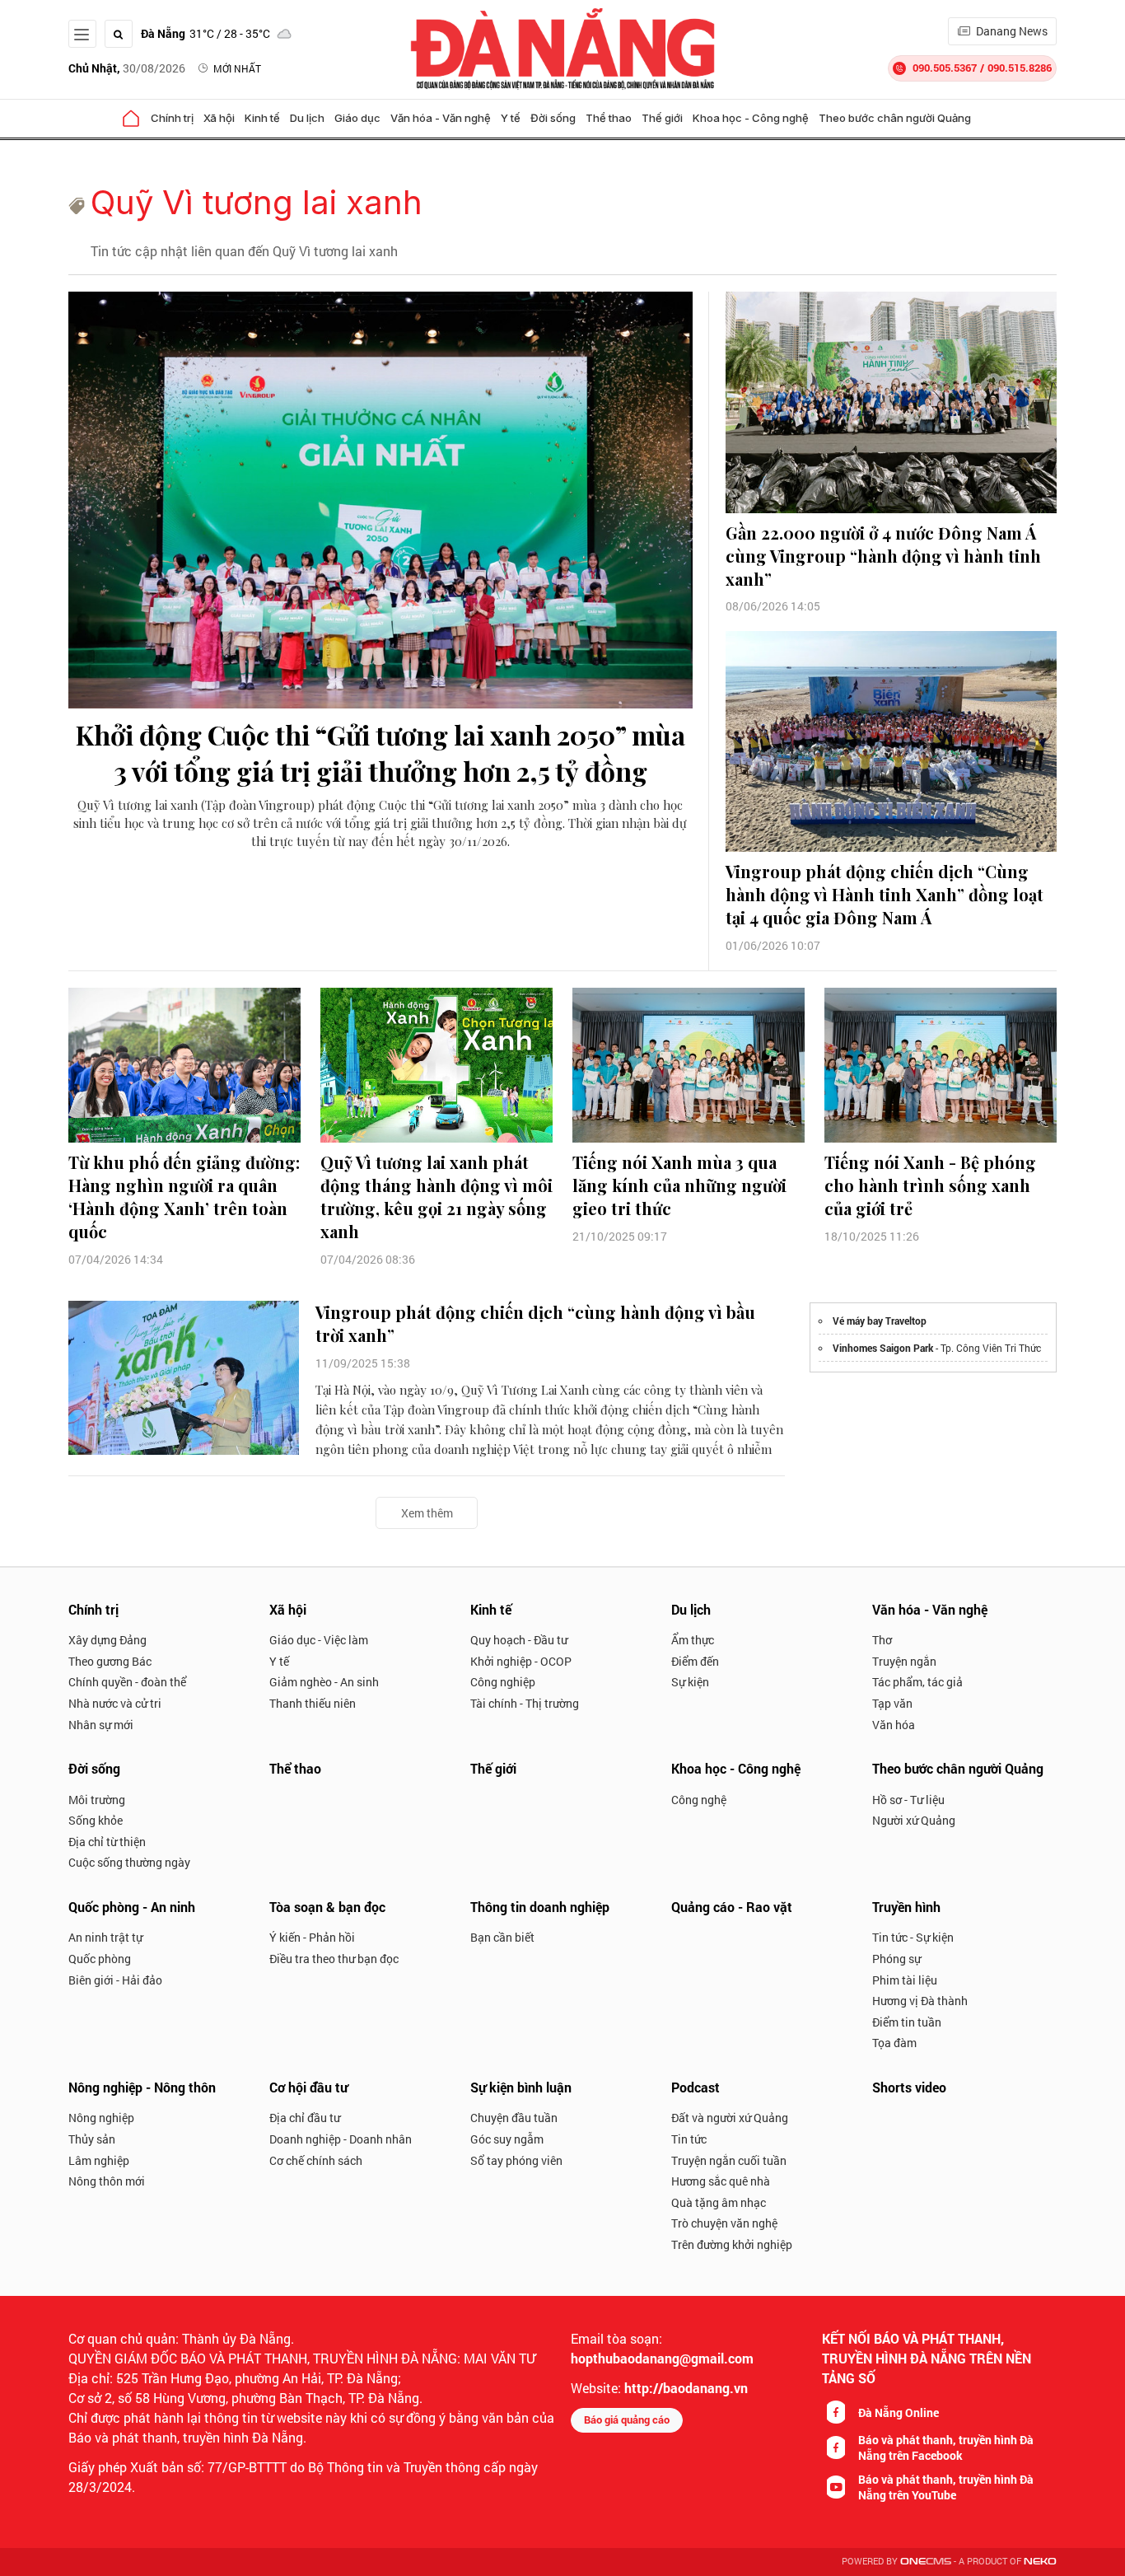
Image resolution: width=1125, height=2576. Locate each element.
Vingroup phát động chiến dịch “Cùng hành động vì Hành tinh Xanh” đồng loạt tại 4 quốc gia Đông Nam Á (885, 894)
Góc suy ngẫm (507, 2139)
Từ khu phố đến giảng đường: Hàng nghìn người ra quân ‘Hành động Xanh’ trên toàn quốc (184, 1197)
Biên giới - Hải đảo (115, 1980)
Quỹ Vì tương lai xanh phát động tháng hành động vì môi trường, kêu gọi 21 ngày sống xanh (436, 1197)
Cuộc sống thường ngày (129, 1862)
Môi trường (97, 1800)
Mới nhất (237, 68)
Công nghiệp (503, 1682)
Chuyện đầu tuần (514, 2118)
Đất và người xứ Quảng (730, 2118)
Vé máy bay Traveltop (880, 1321)
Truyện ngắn (904, 1661)
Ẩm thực (693, 1640)
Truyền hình (906, 1907)
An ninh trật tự (105, 1937)
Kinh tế (262, 118)
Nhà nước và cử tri (115, 1703)
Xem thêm (427, 1513)
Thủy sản (92, 2139)
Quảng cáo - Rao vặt (732, 1907)
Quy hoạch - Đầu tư (519, 1640)
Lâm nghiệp (99, 2160)
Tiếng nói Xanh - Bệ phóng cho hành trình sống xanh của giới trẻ (930, 1185)
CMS (926, 2562)
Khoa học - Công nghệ (751, 118)
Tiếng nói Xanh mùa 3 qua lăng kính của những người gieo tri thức (679, 1185)
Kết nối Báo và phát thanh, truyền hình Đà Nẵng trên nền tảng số (927, 2358)
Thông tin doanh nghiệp (540, 1907)
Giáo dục (357, 118)
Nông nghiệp (101, 2118)
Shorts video (909, 2087)
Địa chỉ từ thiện (107, 1842)
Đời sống (553, 118)
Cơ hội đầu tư (308, 2087)
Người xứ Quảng (914, 1820)
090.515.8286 (1020, 68)
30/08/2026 (127, 68)
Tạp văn (892, 1703)
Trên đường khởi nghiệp (732, 2244)
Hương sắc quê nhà (721, 2181)
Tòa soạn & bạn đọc (327, 1907)
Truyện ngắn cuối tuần (729, 2160)
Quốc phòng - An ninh (132, 1907)
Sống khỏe (96, 1820)
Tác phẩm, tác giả (917, 1682)
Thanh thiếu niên (313, 1703)
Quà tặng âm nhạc (719, 2202)
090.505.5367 (945, 68)
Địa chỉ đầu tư (305, 2118)
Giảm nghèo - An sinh (324, 1682)
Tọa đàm (894, 2043)
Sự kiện (690, 1682)
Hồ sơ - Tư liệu (908, 1800)
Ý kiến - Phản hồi (312, 1937)
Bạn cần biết (502, 1937)
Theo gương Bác (110, 1661)
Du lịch (307, 118)
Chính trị (172, 118)
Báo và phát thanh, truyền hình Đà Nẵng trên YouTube (946, 2487)
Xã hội (219, 118)
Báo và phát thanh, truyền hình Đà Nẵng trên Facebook (946, 2447)
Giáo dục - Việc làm (319, 1640)
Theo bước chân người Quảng (895, 118)
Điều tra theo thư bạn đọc (334, 1959)
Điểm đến (695, 1661)
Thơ (882, 1640)
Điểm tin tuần (907, 2022)
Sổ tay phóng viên (516, 2160)
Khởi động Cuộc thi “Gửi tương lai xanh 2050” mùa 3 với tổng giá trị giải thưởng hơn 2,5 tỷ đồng (380, 753)
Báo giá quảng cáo (627, 2419)
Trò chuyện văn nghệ (724, 2223)
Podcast (696, 2087)
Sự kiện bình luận (521, 2087)
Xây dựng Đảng (107, 1640)
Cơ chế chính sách (316, 2160)
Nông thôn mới (107, 2181)
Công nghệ (699, 1800)
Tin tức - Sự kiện (913, 1937)
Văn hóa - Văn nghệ (441, 118)
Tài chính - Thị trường (525, 1703)
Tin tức (689, 2139)
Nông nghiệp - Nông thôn (142, 2087)
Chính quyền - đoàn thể (127, 1682)
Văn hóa (894, 1725)
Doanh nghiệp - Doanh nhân (341, 2139)
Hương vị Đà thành (920, 2001)
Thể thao (609, 118)
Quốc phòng (100, 1959)
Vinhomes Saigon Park (883, 1348)
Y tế (511, 118)
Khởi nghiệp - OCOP (521, 1661)
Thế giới (662, 118)
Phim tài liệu (905, 1980)
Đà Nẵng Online (899, 2412)
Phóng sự (896, 1959)
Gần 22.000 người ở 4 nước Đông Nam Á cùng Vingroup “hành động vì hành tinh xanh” (883, 556)
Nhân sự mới (101, 1725)
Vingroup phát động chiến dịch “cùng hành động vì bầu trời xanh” (535, 1323)
